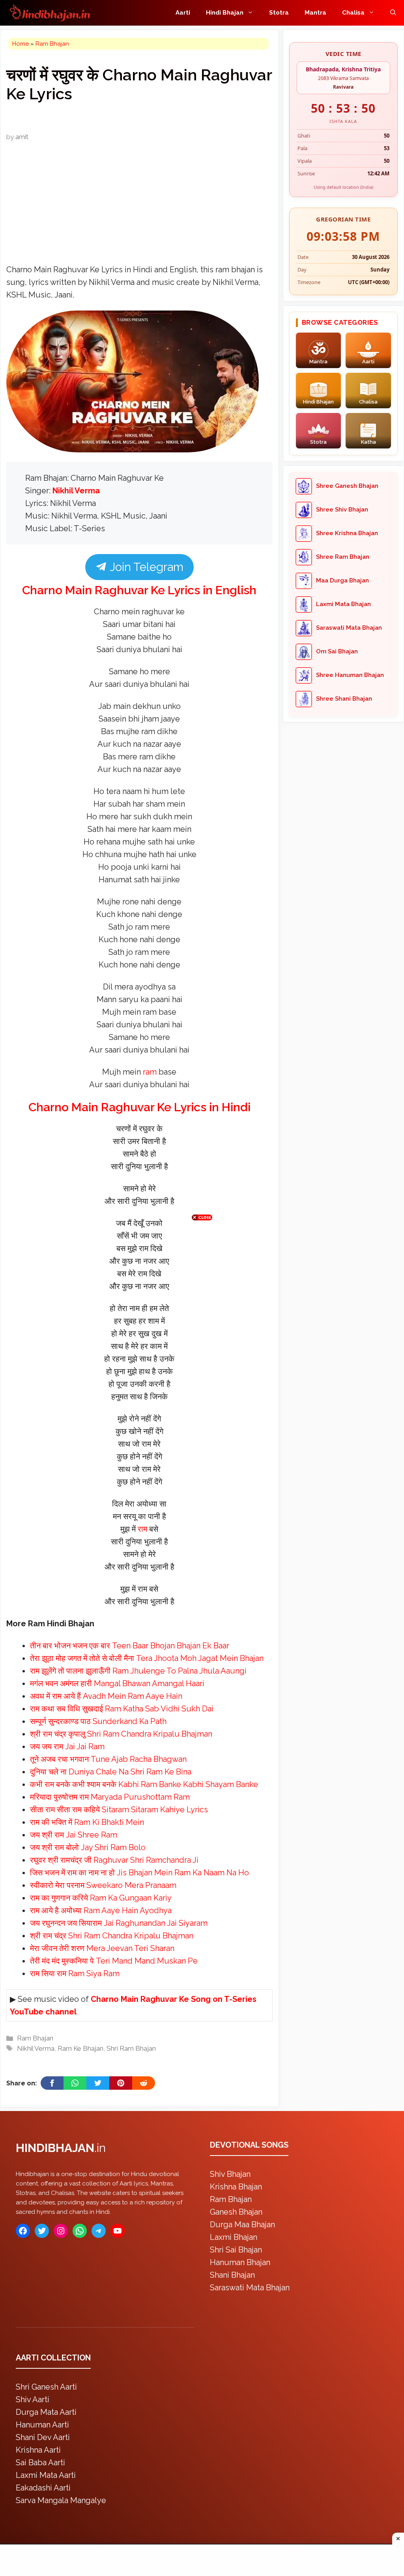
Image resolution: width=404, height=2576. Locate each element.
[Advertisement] (202, 1286)
